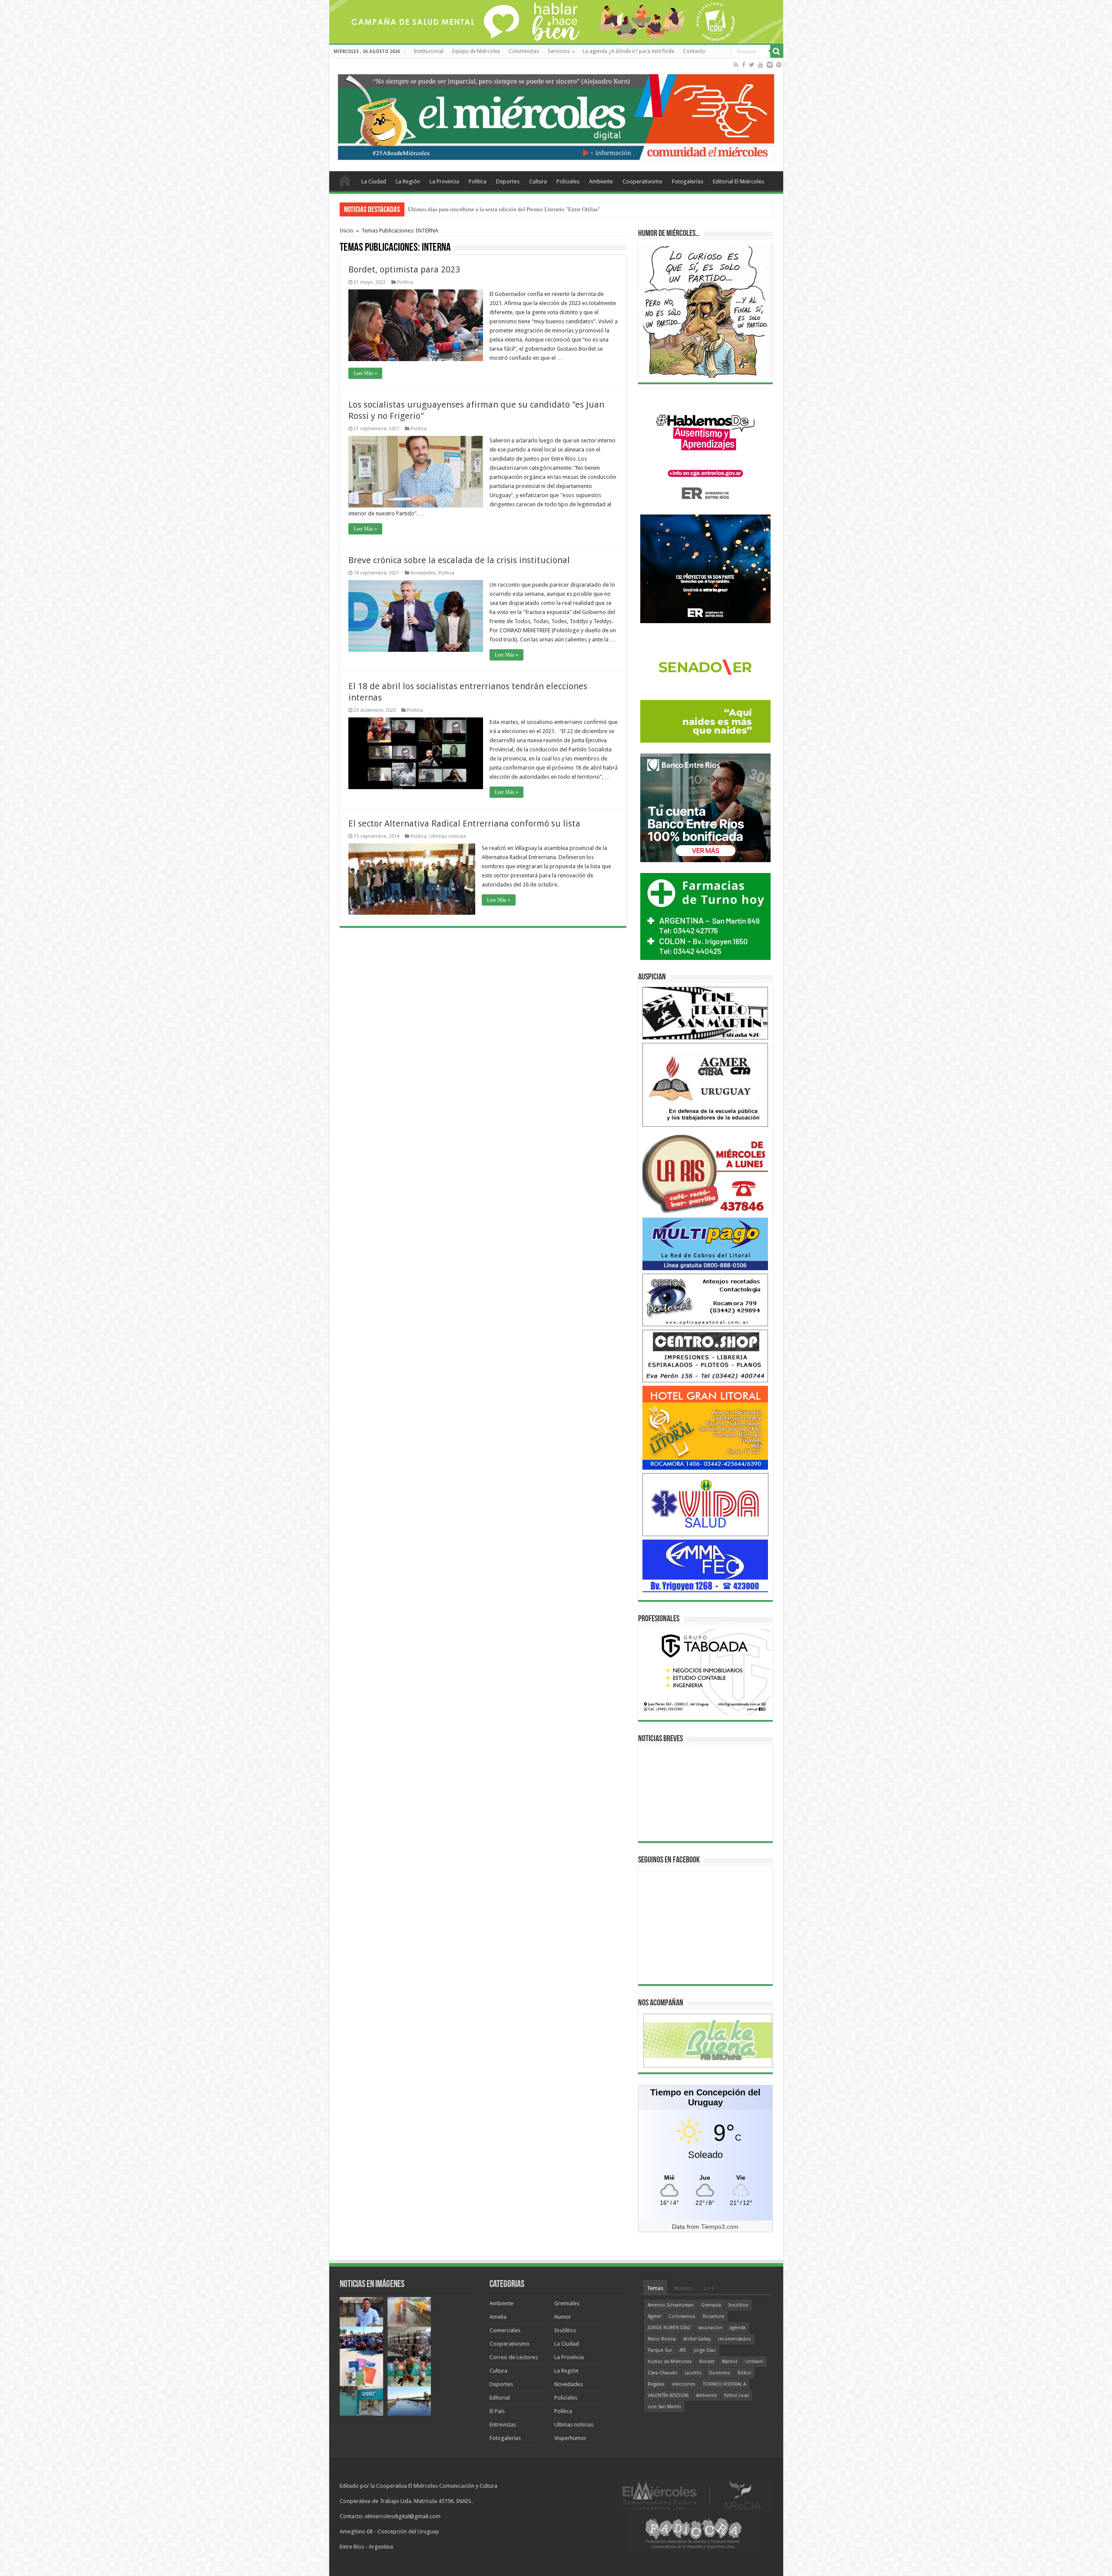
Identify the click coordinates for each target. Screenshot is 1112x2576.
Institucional (429, 51)
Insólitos (565, 2330)
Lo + (709, 2288)
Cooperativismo (642, 181)
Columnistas (524, 51)
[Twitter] (752, 65)
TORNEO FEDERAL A (724, 2384)
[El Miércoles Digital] (556, 115)
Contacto (694, 51)
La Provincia (444, 181)
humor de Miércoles (670, 2362)
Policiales (568, 181)
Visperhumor (570, 2438)
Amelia (498, 2317)
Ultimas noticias (448, 836)
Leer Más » (365, 373)
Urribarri (754, 2362)
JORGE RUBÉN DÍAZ (669, 2328)
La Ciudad (374, 181)
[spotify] (779, 65)
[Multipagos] (705, 1243)
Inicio (347, 231)
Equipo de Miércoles (476, 51)
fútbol (744, 2373)
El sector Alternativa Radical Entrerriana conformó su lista (464, 823)
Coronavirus (682, 2316)
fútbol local (736, 2395)
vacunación (710, 2328)
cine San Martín (664, 2407)
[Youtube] (761, 65)
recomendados (735, 2339)
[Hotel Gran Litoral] (705, 1427)
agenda (738, 2328)
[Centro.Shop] (705, 1356)
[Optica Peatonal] (705, 1300)
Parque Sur (660, 2350)
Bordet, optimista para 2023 (404, 269)
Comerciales (505, 2330)
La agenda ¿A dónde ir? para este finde (628, 51)
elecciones (684, 2384)
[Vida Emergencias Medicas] (705, 1504)
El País (497, 2411)
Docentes (720, 2373)
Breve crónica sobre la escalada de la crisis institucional (459, 560)
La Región (408, 181)
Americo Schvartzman (671, 2305)
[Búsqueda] (777, 51)
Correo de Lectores (514, 2357)
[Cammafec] (705, 1565)
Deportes (508, 181)
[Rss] (736, 65)
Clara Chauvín (662, 2373)
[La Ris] (705, 1172)
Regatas (656, 2384)
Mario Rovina (662, 2339)
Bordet (707, 2362)
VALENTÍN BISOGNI (668, 2395)
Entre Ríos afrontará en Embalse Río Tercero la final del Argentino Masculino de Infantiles (514, 209)
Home (345, 180)
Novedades (423, 573)
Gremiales (567, 2303)
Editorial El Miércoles (738, 181)
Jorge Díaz (705, 2350)
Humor (563, 2317)
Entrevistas (503, 2425)
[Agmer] (705, 1084)
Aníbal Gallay (697, 2339)
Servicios (559, 51)
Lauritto (693, 2373)
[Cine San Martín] (705, 1013)
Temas (655, 2288)
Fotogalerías (688, 181)
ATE (683, 2350)
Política (478, 181)
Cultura (538, 181)
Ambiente (601, 181)
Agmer (654, 2316)
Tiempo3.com (720, 2227)
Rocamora (713, 2316)
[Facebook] (744, 65)
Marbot (730, 2362)
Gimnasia (711, 2305)
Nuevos (683, 2288)
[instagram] (770, 65)
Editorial (500, 2398)
